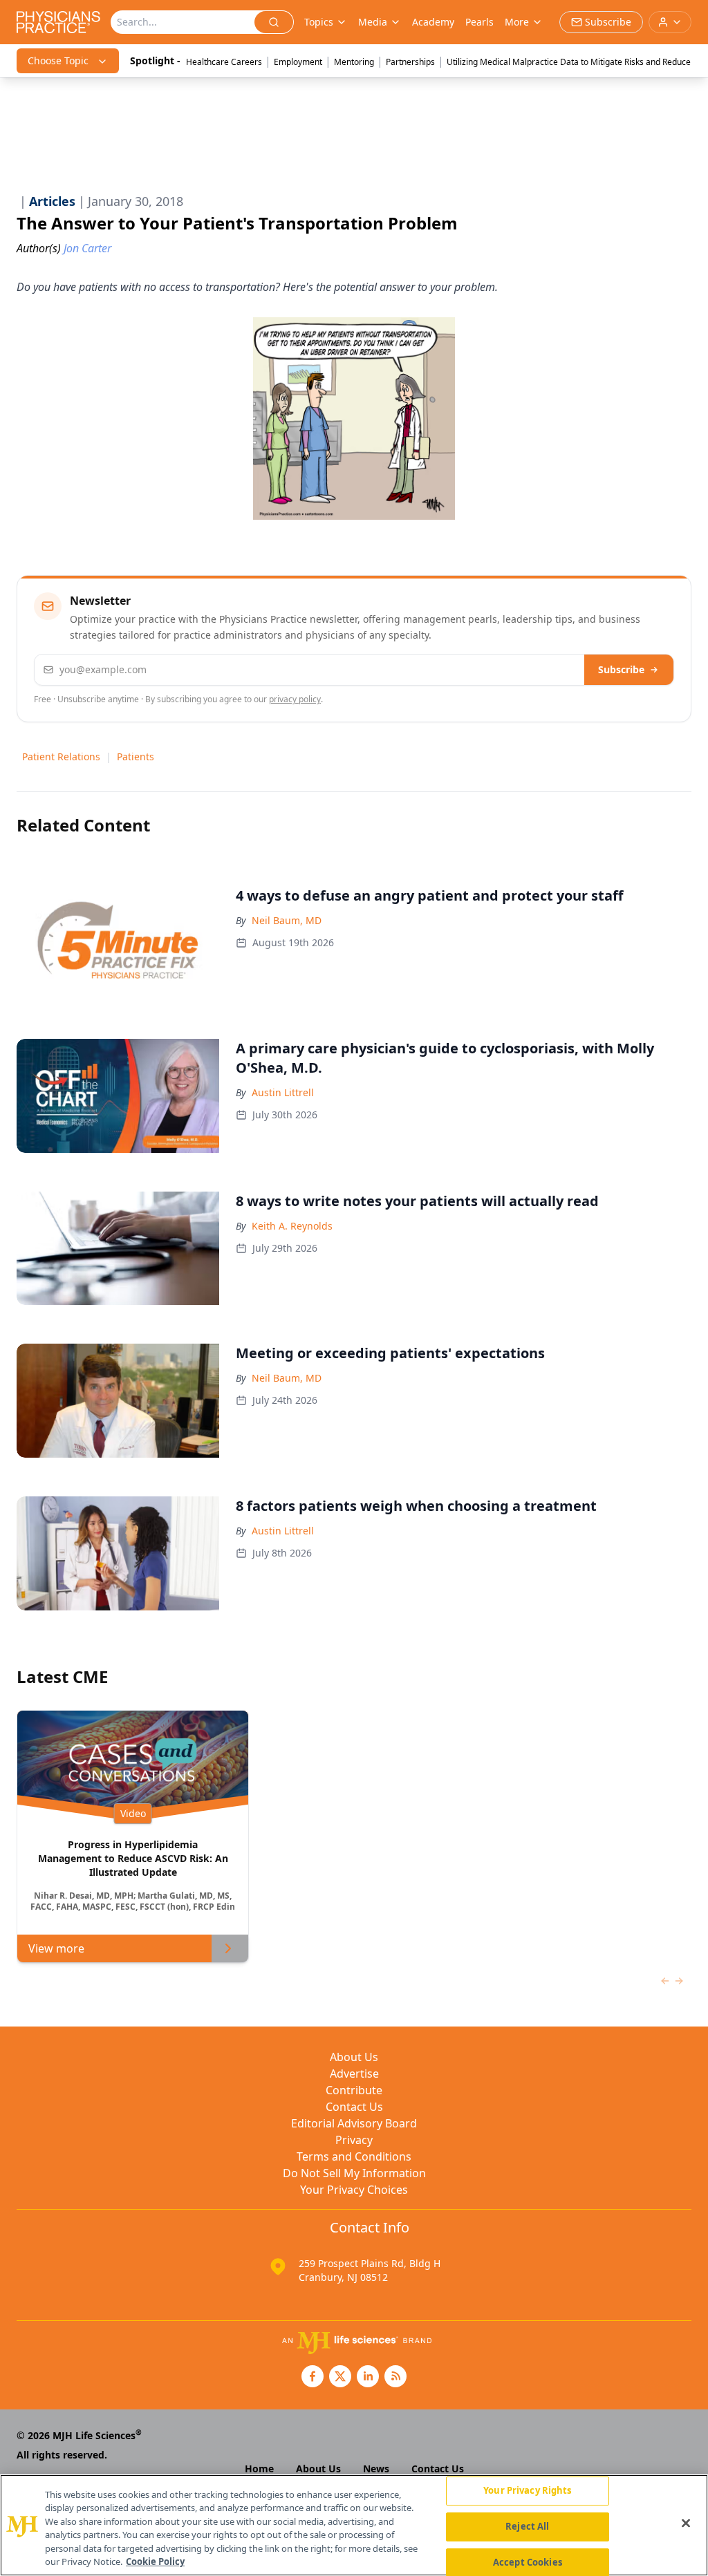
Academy (433, 22)
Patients (136, 756)
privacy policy (295, 699)
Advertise (354, 2074)
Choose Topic (58, 60)
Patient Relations (61, 756)
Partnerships (410, 62)
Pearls (479, 22)
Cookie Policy (155, 2561)
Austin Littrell (283, 1092)
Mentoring (354, 62)
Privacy (354, 2140)
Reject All (527, 2526)
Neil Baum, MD (287, 920)
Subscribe (621, 669)
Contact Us (354, 2107)
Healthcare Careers (224, 62)
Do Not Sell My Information (354, 2173)
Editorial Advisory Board (354, 2123)
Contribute (354, 2090)
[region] (354, 2525)
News (376, 2469)
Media (373, 22)
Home (259, 2469)
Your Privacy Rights (527, 2491)
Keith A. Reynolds (292, 1226)
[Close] (686, 2523)
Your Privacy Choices (354, 2190)
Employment (298, 62)
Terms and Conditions (354, 2156)
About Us (354, 2057)
